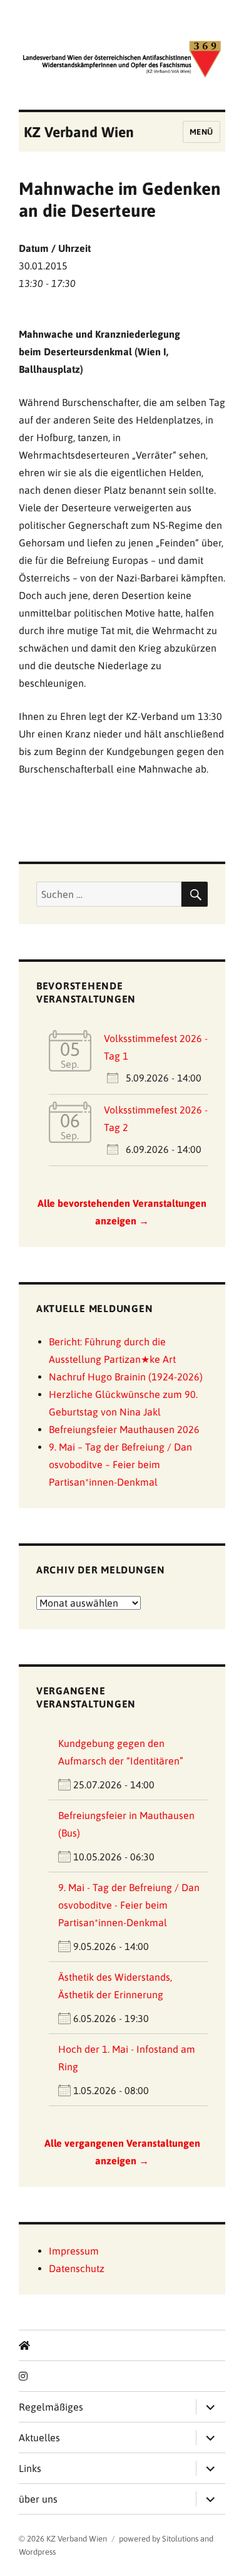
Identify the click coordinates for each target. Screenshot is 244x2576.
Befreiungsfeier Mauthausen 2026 (124, 1429)
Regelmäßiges (51, 2407)
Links (30, 2468)
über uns (38, 2499)
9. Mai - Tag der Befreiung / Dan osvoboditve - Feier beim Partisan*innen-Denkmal (129, 1905)
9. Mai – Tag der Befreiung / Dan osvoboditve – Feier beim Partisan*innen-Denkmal (120, 1464)
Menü (201, 132)
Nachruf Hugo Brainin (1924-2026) (126, 1377)
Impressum (74, 2251)
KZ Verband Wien (79, 132)
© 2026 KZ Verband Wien (63, 2539)
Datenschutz (77, 2268)
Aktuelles (39, 2438)
